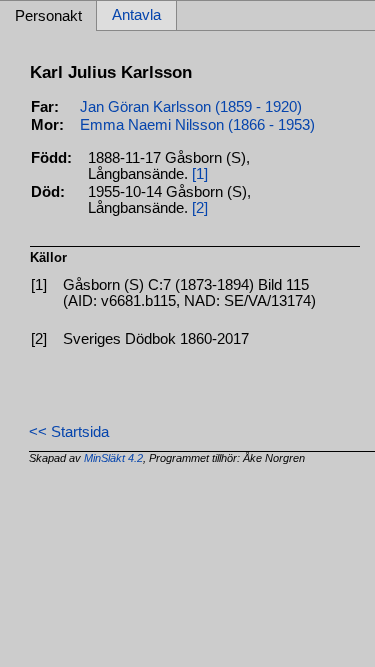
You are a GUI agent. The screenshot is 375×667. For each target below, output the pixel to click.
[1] (200, 174)
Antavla (136, 16)
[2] (200, 208)
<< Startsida (69, 432)
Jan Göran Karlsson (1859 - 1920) (191, 107)
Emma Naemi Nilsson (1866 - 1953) (197, 125)
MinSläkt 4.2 (113, 458)
